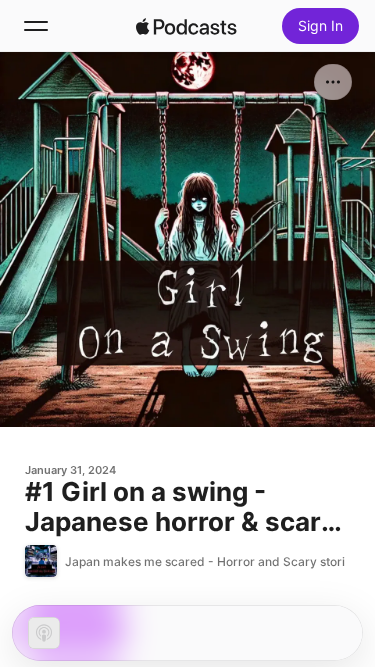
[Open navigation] (36, 26)
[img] (187, 26)
